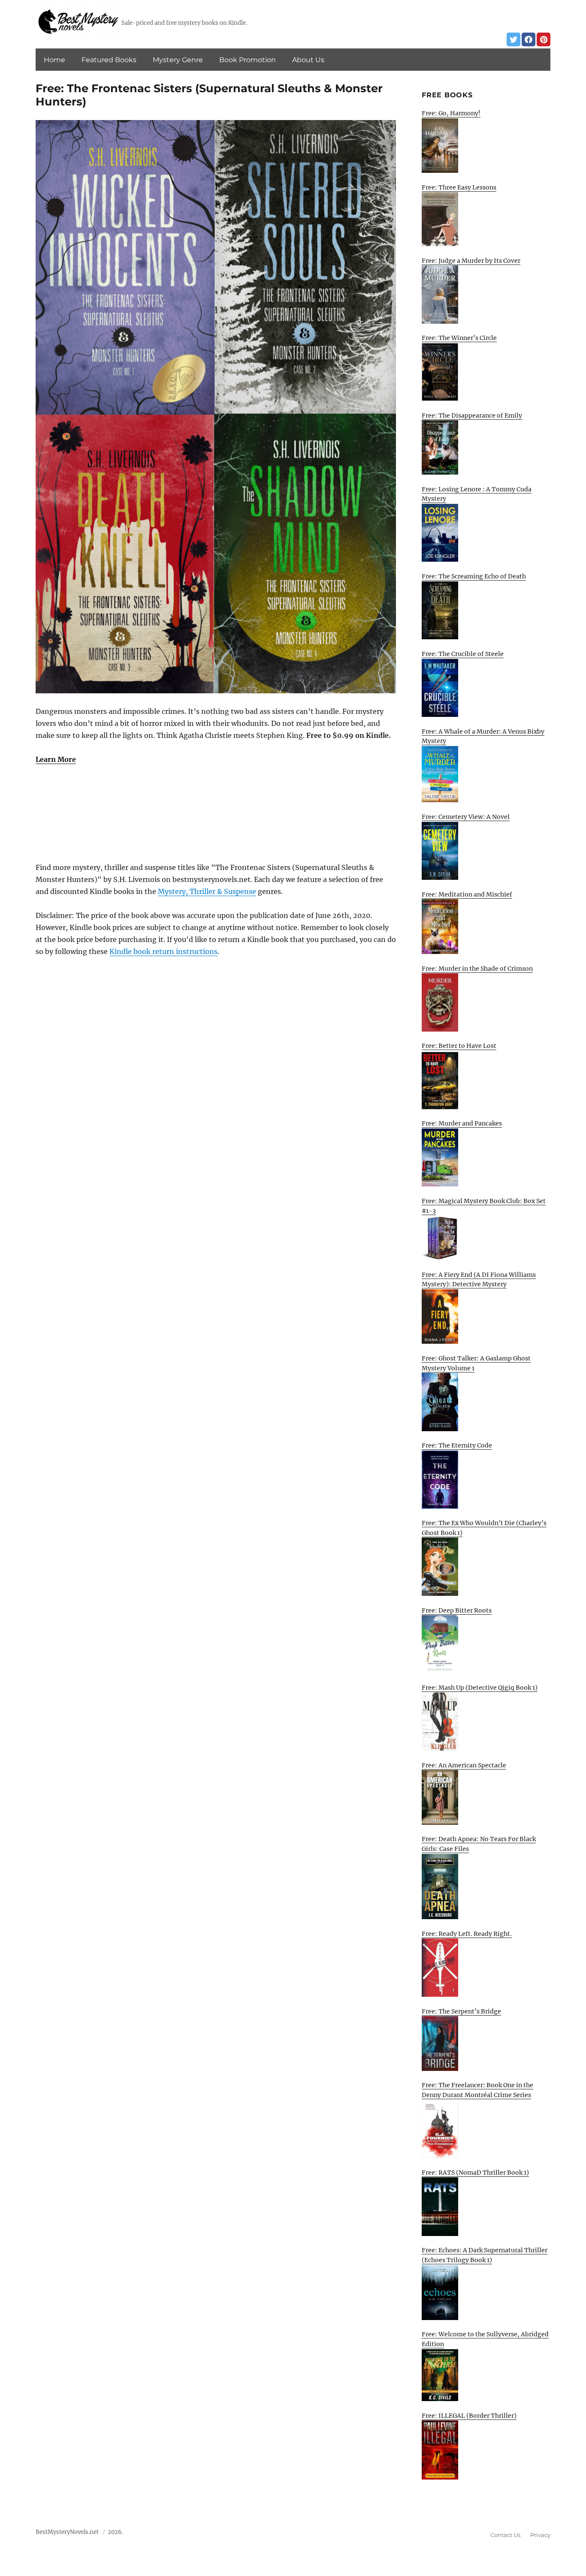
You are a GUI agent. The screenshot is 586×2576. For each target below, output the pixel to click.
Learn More (56, 759)
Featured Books (109, 60)
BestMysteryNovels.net (67, 2532)
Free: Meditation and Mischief (467, 894)
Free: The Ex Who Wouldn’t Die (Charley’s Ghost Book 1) (484, 1528)
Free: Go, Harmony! (451, 113)
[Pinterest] (544, 39)
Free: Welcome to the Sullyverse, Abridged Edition (485, 2339)
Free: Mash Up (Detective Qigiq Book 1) (480, 1688)
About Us (308, 60)
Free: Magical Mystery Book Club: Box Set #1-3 (484, 1206)
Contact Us (505, 2535)
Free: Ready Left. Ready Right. (467, 1934)
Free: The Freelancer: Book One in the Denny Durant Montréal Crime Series (477, 2090)
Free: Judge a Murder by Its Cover (471, 261)
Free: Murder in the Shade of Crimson (477, 969)
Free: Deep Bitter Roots (457, 1610)
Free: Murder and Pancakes (462, 1123)
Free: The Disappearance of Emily (472, 415)
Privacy (540, 2535)
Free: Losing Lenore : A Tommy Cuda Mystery (477, 494)
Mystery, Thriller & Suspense (207, 891)
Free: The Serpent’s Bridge (461, 2011)
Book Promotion (248, 60)
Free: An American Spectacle (464, 1765)
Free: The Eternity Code (457, 1445)
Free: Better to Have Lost (459, 1046)
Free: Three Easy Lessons (459, 187)
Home (54, 60)
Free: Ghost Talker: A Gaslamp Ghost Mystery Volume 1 (476, 1363)
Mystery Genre (178, 60)
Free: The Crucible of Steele (463, 654)
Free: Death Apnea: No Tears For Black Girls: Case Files (479, 1844)
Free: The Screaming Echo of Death (474, 576)
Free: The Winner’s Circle (459, 338)
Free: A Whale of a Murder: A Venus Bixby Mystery (483, 736)
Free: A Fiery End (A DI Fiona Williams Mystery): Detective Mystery (479, 1280)
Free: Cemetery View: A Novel (466, 817)
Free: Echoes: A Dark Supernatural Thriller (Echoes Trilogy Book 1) (485, 2255)
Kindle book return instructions (163, 951)
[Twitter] (514, 39)
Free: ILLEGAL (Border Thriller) (469, 2416)
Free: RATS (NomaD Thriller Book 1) (475, 2173)
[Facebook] (529, 39)
